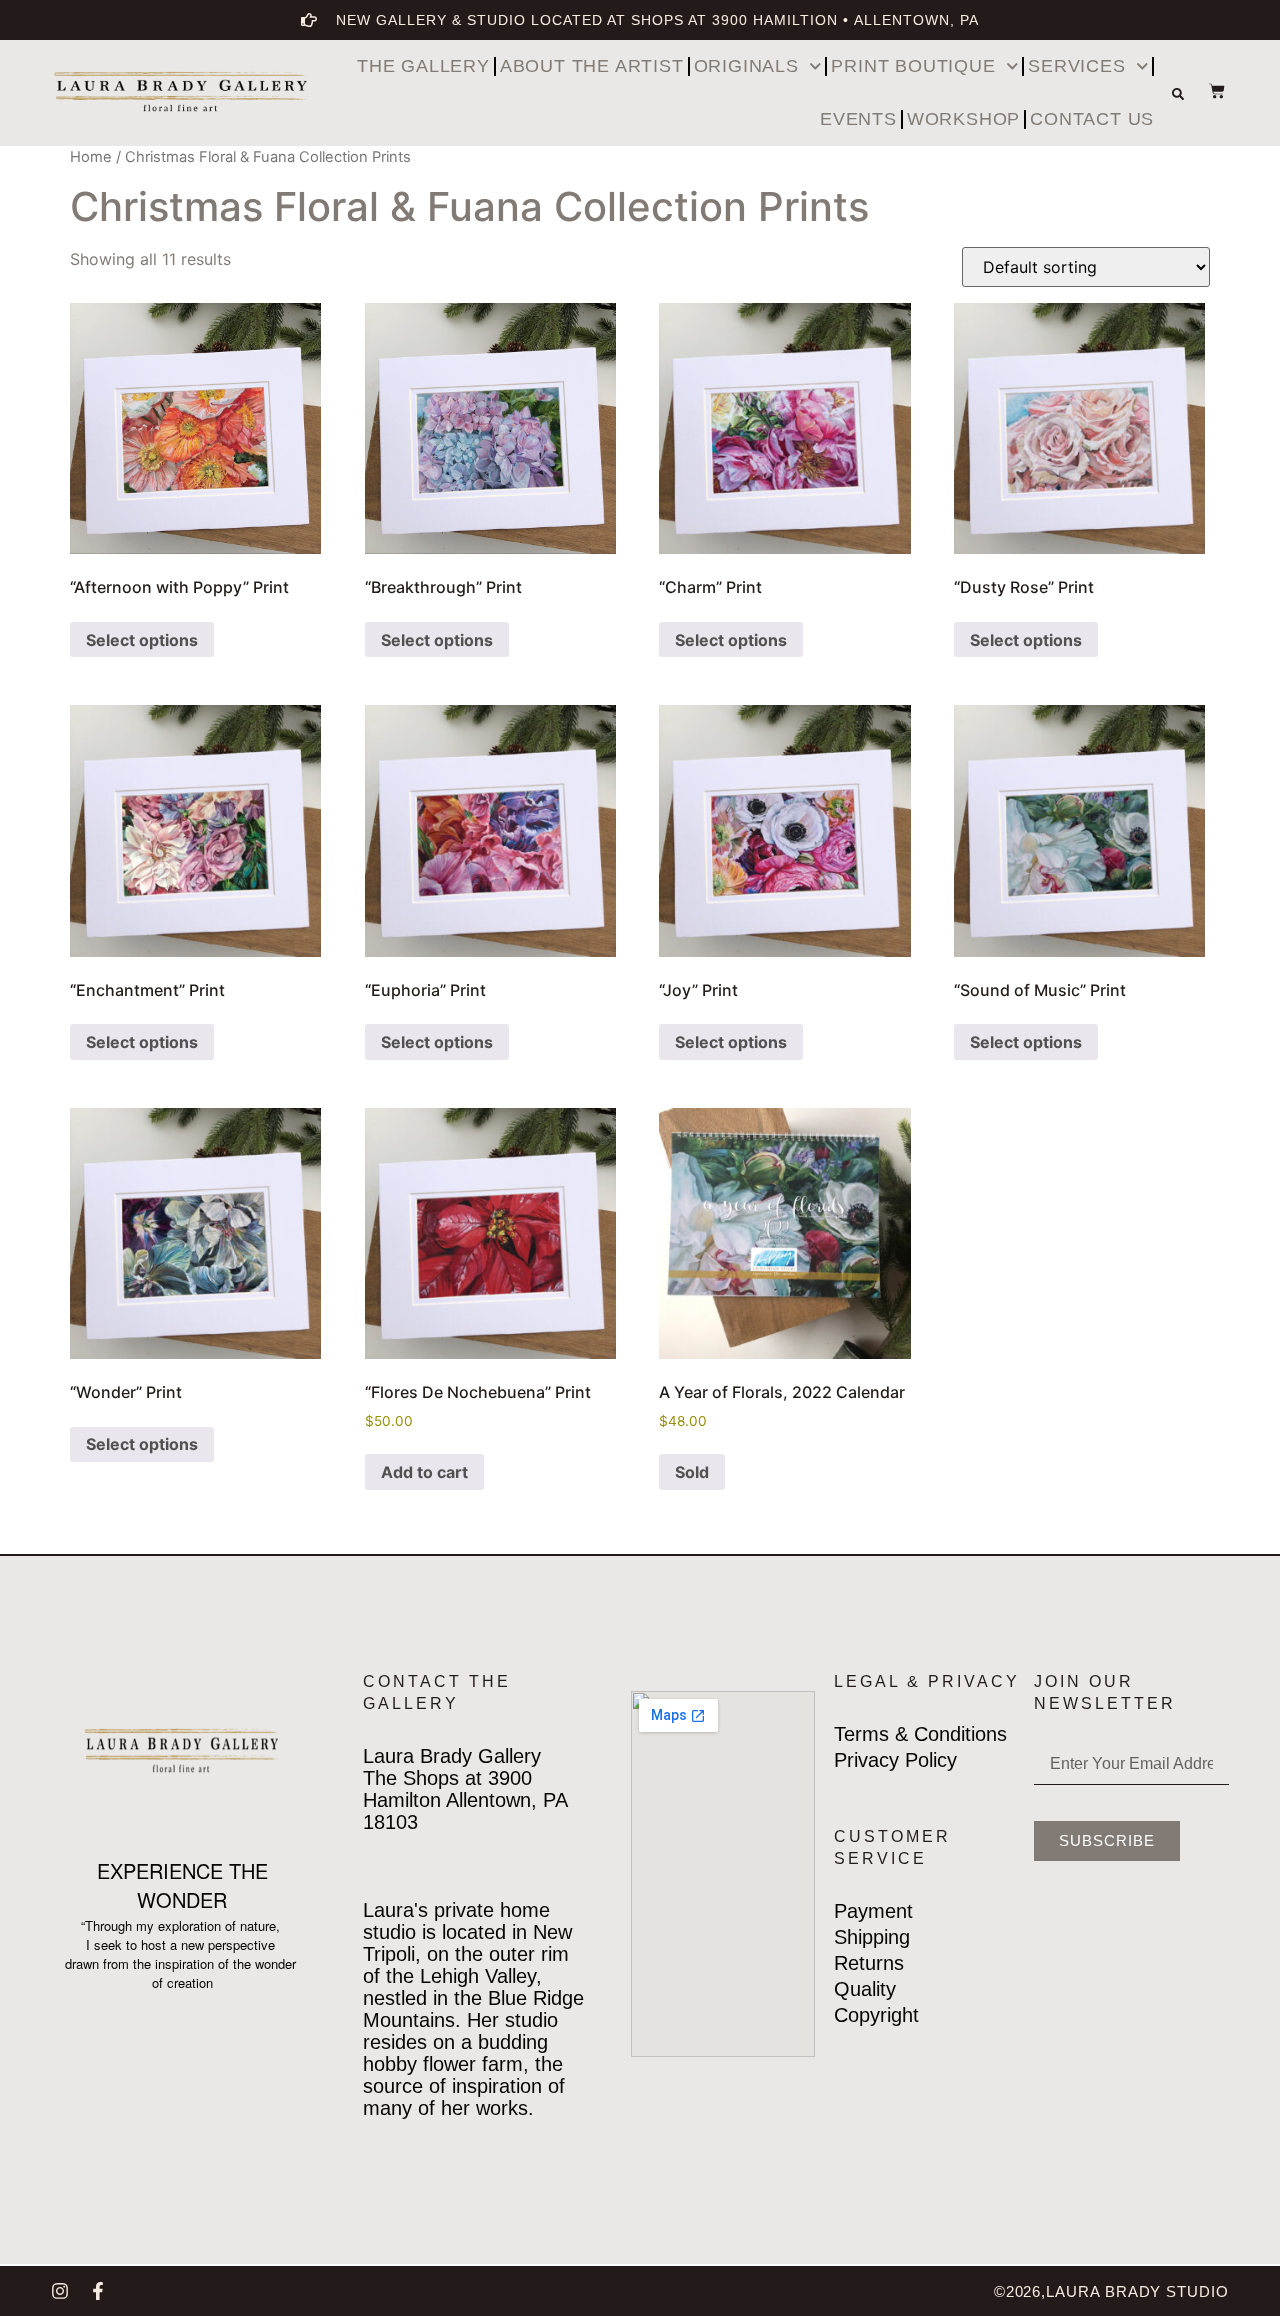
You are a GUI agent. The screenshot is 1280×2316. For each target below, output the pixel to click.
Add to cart (424, 1472)
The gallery (423, 66)
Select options (142, 640)
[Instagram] (60, 2291)
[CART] (1207, 91)
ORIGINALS (746, 66)
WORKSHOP (963, 119)
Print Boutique (913, 66)
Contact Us (1092, 119)
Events (858, 119)
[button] (1178, 94)
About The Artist (592, 66)
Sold (692, 1472)
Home (91, 157)
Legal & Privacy (927, 1681)
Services (1076, 66)
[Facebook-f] (98, 2291)
